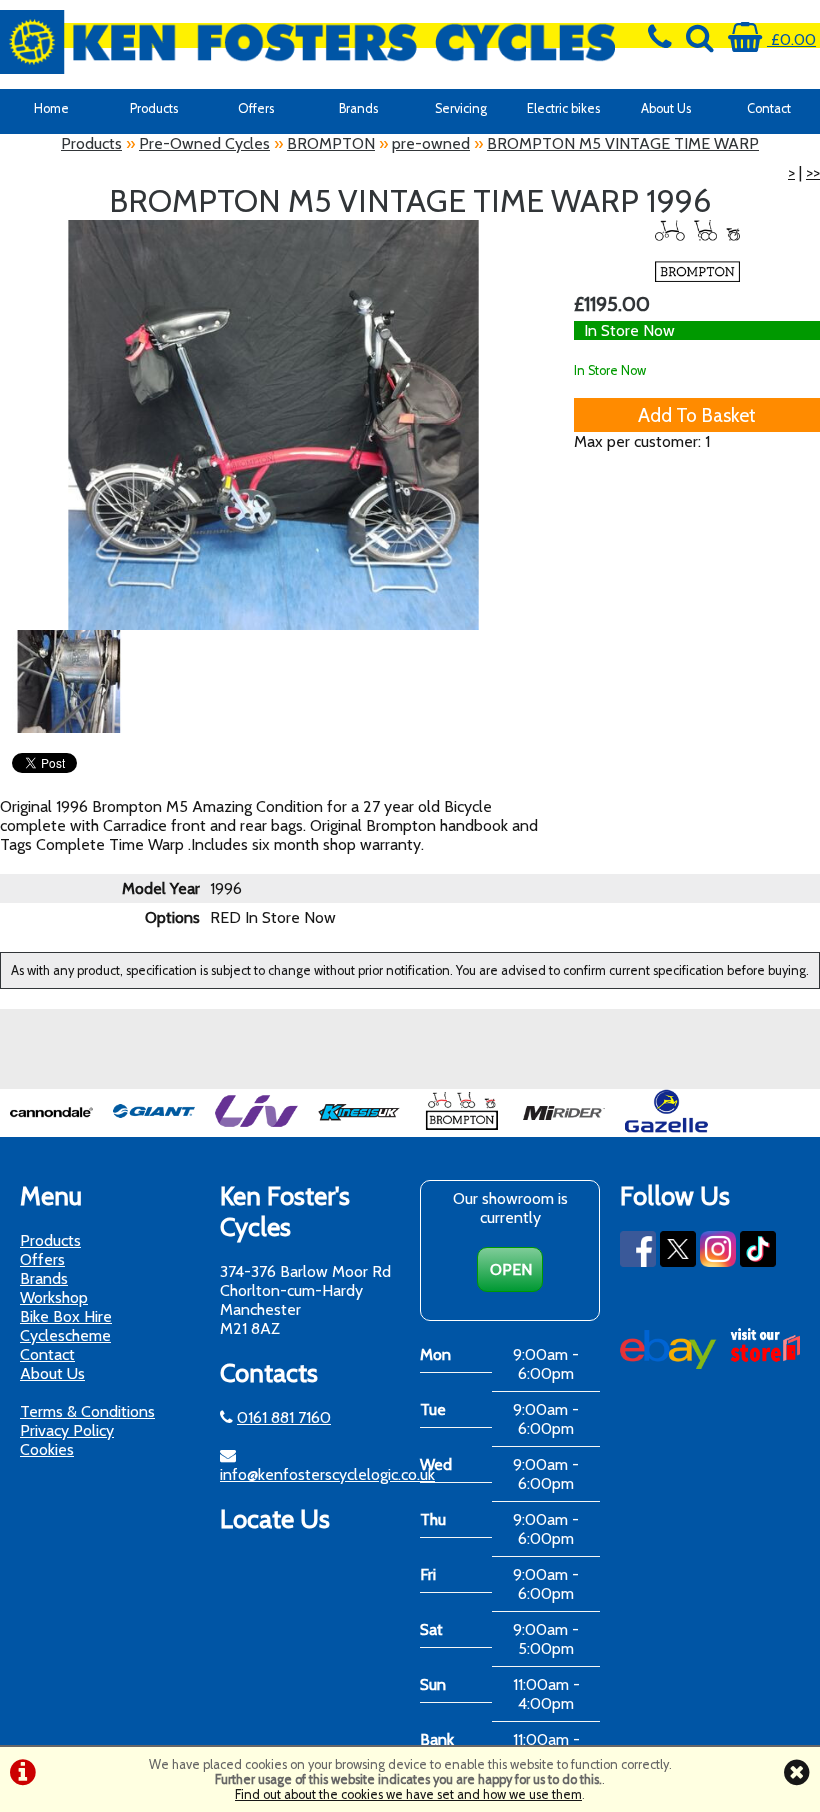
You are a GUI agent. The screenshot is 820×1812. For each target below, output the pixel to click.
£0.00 (791, 39)
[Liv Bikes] (256, 1127)
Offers (256, 108)
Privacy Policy (67, 1430)
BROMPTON (331, 143)
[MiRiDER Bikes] (564, 1127)
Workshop (54, 1297)
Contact (47, 1354)
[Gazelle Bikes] (666, 1127)
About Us (666, 108)
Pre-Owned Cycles (204, 143)
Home (51, 108)
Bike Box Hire (66, 1316)
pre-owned (431, 143)
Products (154, 108)
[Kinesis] (359, 1127)
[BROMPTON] (697, 251)
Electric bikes (563, 108)
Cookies (47, 1449)
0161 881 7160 (284, 1417)
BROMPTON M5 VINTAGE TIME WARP (623, 143)
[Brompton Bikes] (461, 1127)
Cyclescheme (65, 1335)
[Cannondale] (51, 1127)
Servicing (461, 108)
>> (813, 172)
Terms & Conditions (87, 1411)
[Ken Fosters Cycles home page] (307, 42)
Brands (358, 108)
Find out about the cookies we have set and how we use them (408, 1794)
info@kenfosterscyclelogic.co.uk (327, 1474)
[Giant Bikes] (154, 1127)
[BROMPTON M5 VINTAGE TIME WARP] (273, 425)
